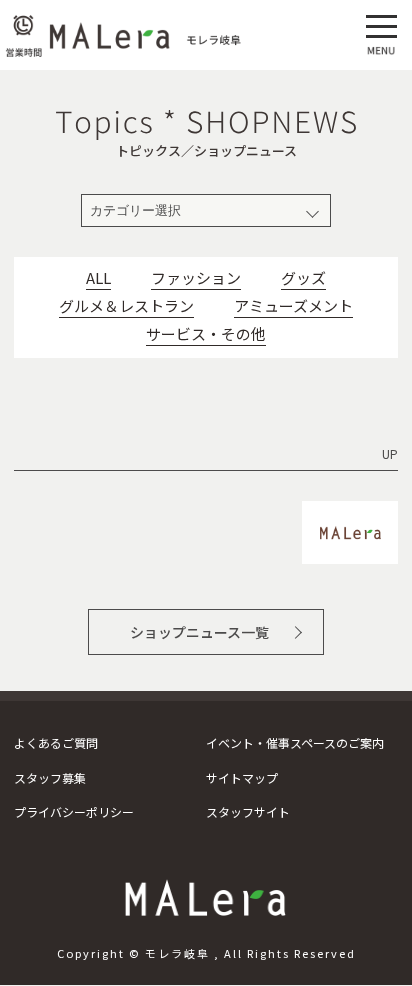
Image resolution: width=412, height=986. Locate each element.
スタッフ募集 (50, 777)
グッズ (303, 278)
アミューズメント (293, 306)
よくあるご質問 (56, 742)
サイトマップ (242, 777)
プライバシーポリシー (74, 811)
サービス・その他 (206, 334)
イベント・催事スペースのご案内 (295, 742)
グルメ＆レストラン (126, 306)
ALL (98, 278)
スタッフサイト (248, 811)
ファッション (196, 278)
